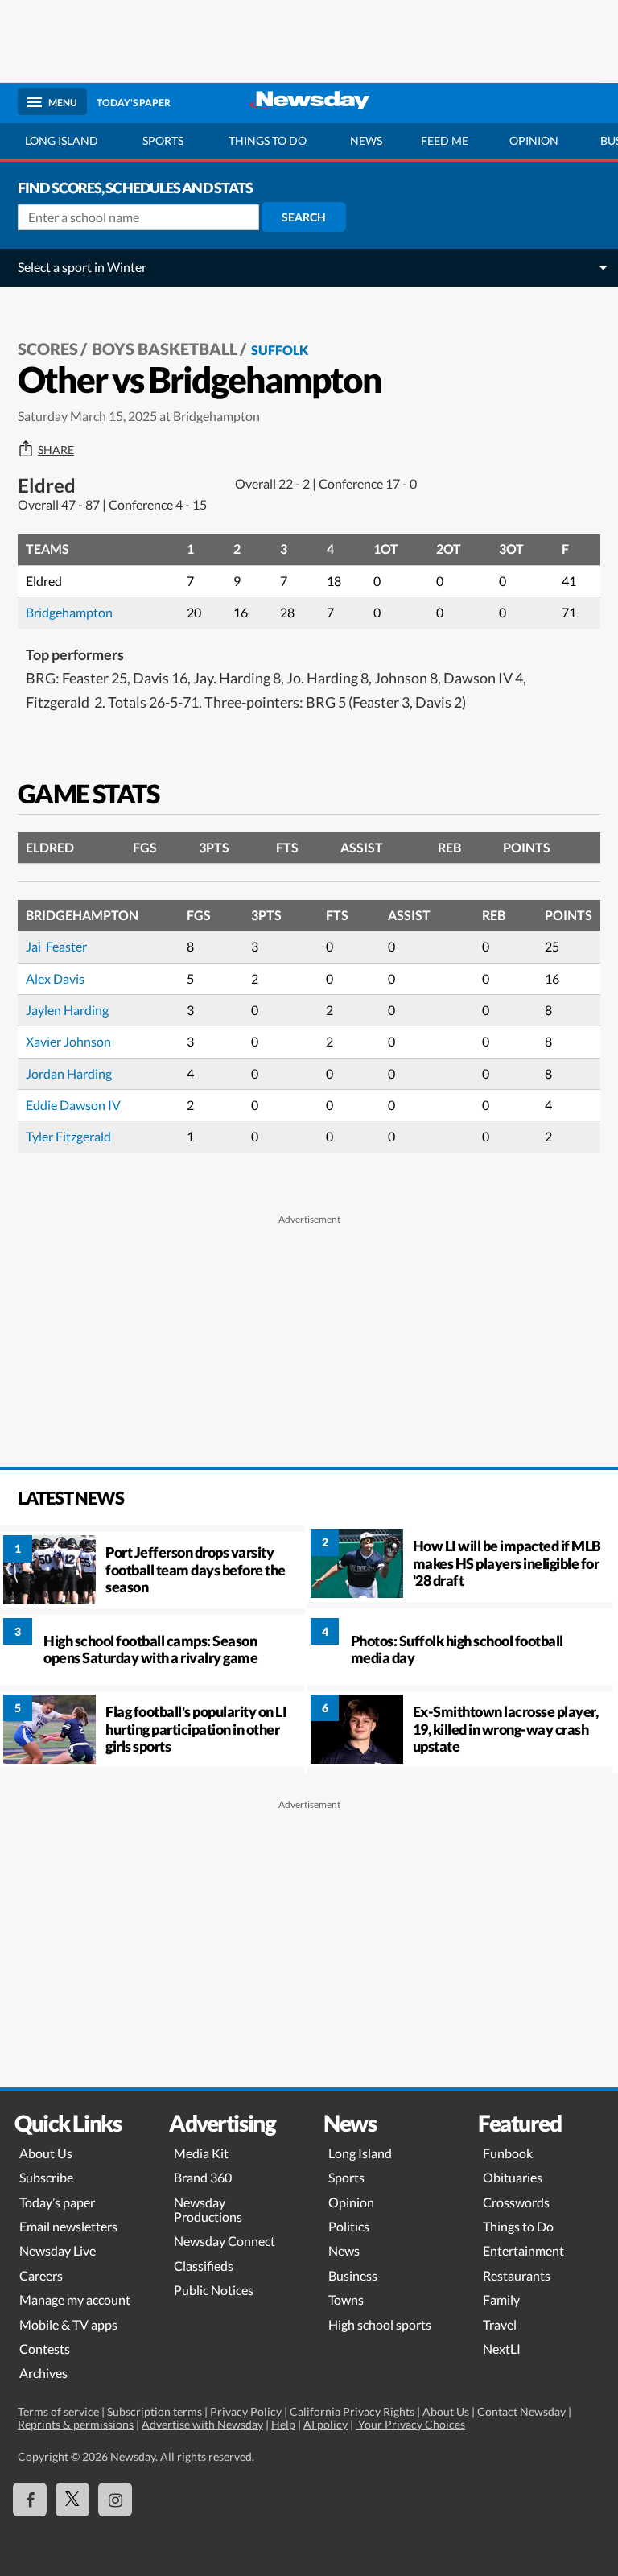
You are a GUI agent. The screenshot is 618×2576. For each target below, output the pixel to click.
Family (501, 2299)
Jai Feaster (56, 946)
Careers (41, 2275)
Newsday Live (58, 2250)
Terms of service (58, 2411)
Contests (45, 2349)
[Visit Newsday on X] (72, 2500)
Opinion (534, 140)
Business (353, 2275)
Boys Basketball (165, 349)
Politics (349, 2226)
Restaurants (517, 2275)
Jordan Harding (69, 1073)
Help (283, 2424)
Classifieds (204, 2266)
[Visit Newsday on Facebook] (30, 2500)
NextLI (502, 2349)
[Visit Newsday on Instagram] (115, 2500)
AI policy (325, 2424)
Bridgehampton (69, 612)
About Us (46, 2153)
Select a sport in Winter (82, 267)
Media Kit (201, 2153)
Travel (500, 2324)
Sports (163, 140)
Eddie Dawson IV (73, 1105)
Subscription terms (154, 2411)
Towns (346, 2299)
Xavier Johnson (68, 1041)
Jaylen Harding (67, 1010)
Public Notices (214, 2290)
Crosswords (516, 2202)
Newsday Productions (208, 2209)
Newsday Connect (225, 2241)
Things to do (268, 140)
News (366, 140)
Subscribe (46, 2177)
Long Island (62, 140)
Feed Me (445, 140)
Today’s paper (57, 2202)
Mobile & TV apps (68, 2324)
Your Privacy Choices (410, 2424)
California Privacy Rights (352, 2411)
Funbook (508, 2153)
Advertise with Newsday (202, 2424)
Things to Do (518, 2226)
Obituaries (513, 2177)
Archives (43, 2373)
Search (304, 217)
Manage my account (75, 2299)
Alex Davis (55, 978)
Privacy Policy (246, 2411)
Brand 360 (203, 2177)
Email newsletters (68, 2226)
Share (56, 450)
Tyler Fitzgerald (70, 1136)
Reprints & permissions (76, 2424)
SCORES (48, 349)
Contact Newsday (521, 2411)
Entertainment (523, 2250)
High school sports (380, 2324)
